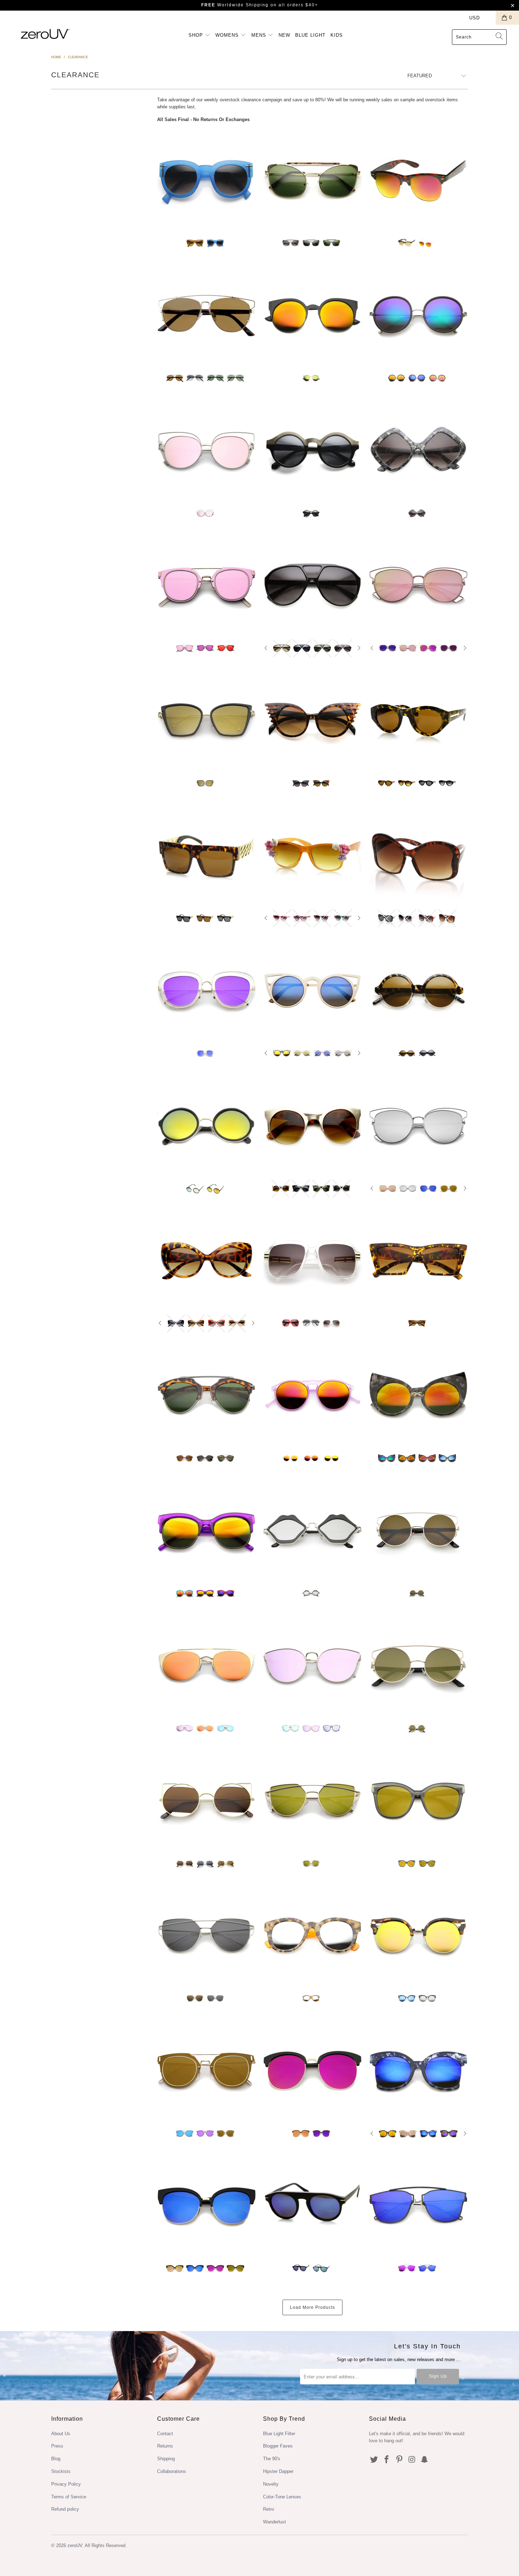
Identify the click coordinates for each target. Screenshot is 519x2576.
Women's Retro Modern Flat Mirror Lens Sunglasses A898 (312, 1800)
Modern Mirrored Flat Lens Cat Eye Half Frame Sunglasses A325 (207, 2205)
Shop (197, 35)
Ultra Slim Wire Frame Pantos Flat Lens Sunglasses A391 (207, 2070)
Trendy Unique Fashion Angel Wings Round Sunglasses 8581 (312, 720)
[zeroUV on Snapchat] (425, 2460)
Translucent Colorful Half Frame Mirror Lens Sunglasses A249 (207, 1530)
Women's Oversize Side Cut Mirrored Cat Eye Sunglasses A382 (418, 2070)
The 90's (272, 2459)
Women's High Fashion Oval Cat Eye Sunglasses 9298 (418, 720)
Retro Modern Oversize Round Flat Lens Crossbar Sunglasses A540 (418, 1530)
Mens (260, 35)
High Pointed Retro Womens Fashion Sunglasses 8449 (418, 1260)
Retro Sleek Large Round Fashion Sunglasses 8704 (418, 990)
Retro (269, 2509)
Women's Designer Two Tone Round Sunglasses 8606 (312, 450)
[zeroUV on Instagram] (412, 2460)
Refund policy (65, 2509)
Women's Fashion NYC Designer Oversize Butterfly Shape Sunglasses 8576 (418, 855)
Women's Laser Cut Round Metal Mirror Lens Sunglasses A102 (312, 990)
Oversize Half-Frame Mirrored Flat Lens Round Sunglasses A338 (207, 1395)
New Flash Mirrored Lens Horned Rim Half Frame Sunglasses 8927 (418, 180)
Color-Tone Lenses (282, 2497)
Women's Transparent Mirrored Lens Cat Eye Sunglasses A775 (207, 990)
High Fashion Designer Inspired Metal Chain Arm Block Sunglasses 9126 (207, 855)
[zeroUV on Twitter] (374, 2460)
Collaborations (172, 2471)
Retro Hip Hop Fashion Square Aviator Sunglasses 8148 (312, 1260)
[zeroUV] (45, 34)
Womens (228, 35)
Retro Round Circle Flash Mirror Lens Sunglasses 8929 (207, 1125)
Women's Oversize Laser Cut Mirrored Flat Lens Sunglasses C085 (207, 450)
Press (57, 2446)
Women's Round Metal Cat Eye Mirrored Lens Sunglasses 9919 (312, 315)
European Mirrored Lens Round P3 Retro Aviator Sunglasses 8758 (312, 2205)
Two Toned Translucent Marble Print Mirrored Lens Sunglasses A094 (312, 1935)
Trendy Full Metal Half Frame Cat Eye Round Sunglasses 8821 (312, 1125)
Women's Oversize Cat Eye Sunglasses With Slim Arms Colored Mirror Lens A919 (207, 720)
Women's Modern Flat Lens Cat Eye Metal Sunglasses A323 (418, 1125)
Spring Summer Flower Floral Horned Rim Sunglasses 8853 (312, 855)
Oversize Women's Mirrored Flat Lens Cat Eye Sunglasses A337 (418, 1800)
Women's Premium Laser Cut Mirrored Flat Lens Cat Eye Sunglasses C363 (312, 1665)
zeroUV (75, 2545)
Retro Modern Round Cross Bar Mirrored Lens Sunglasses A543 (418, 1665)
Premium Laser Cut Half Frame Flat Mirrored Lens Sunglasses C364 (207, 1665)
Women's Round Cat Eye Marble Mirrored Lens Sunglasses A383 (418, 1395)
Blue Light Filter (279, 2434)
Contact (165, 2434)
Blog (56, 2459)
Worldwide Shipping (235, 5)
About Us (61, 2434)
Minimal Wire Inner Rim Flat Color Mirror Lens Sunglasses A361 (207, 585)
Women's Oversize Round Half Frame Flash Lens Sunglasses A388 (312, 2070)
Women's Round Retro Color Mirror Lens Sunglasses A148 (418, 315)
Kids (337, 35)
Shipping (166, 2459)
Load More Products (312, 2307)
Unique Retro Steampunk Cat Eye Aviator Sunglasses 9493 (312, 180)
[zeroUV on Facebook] (387, 2460)
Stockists (61, 2471)
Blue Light (310, 35)
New (284, 35)
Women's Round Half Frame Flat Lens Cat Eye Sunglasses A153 (418, 1935)
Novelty (271, 2484)
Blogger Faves (278, 2446)
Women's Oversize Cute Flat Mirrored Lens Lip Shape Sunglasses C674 (312, 1530)
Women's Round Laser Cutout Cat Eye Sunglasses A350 (207, 1800)
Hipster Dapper (278, 2471)
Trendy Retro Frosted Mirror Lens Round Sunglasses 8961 (312, 1395)
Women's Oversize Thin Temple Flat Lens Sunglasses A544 (207, 1935)
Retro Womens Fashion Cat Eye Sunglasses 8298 (207, 1260)
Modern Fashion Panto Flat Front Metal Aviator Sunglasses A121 (207, 315)
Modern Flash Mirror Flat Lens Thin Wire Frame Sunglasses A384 (418, 2205)
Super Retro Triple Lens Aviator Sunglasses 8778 (312, 585)
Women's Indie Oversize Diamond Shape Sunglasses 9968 (418, 450)
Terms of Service (69, 2497)
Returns (165, 2446)
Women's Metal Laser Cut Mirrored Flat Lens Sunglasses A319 (418, 585)
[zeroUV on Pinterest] (399, 2460)
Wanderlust (275, 2522)
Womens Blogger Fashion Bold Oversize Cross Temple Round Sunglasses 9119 (207, 180)
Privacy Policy (66, 2484)
